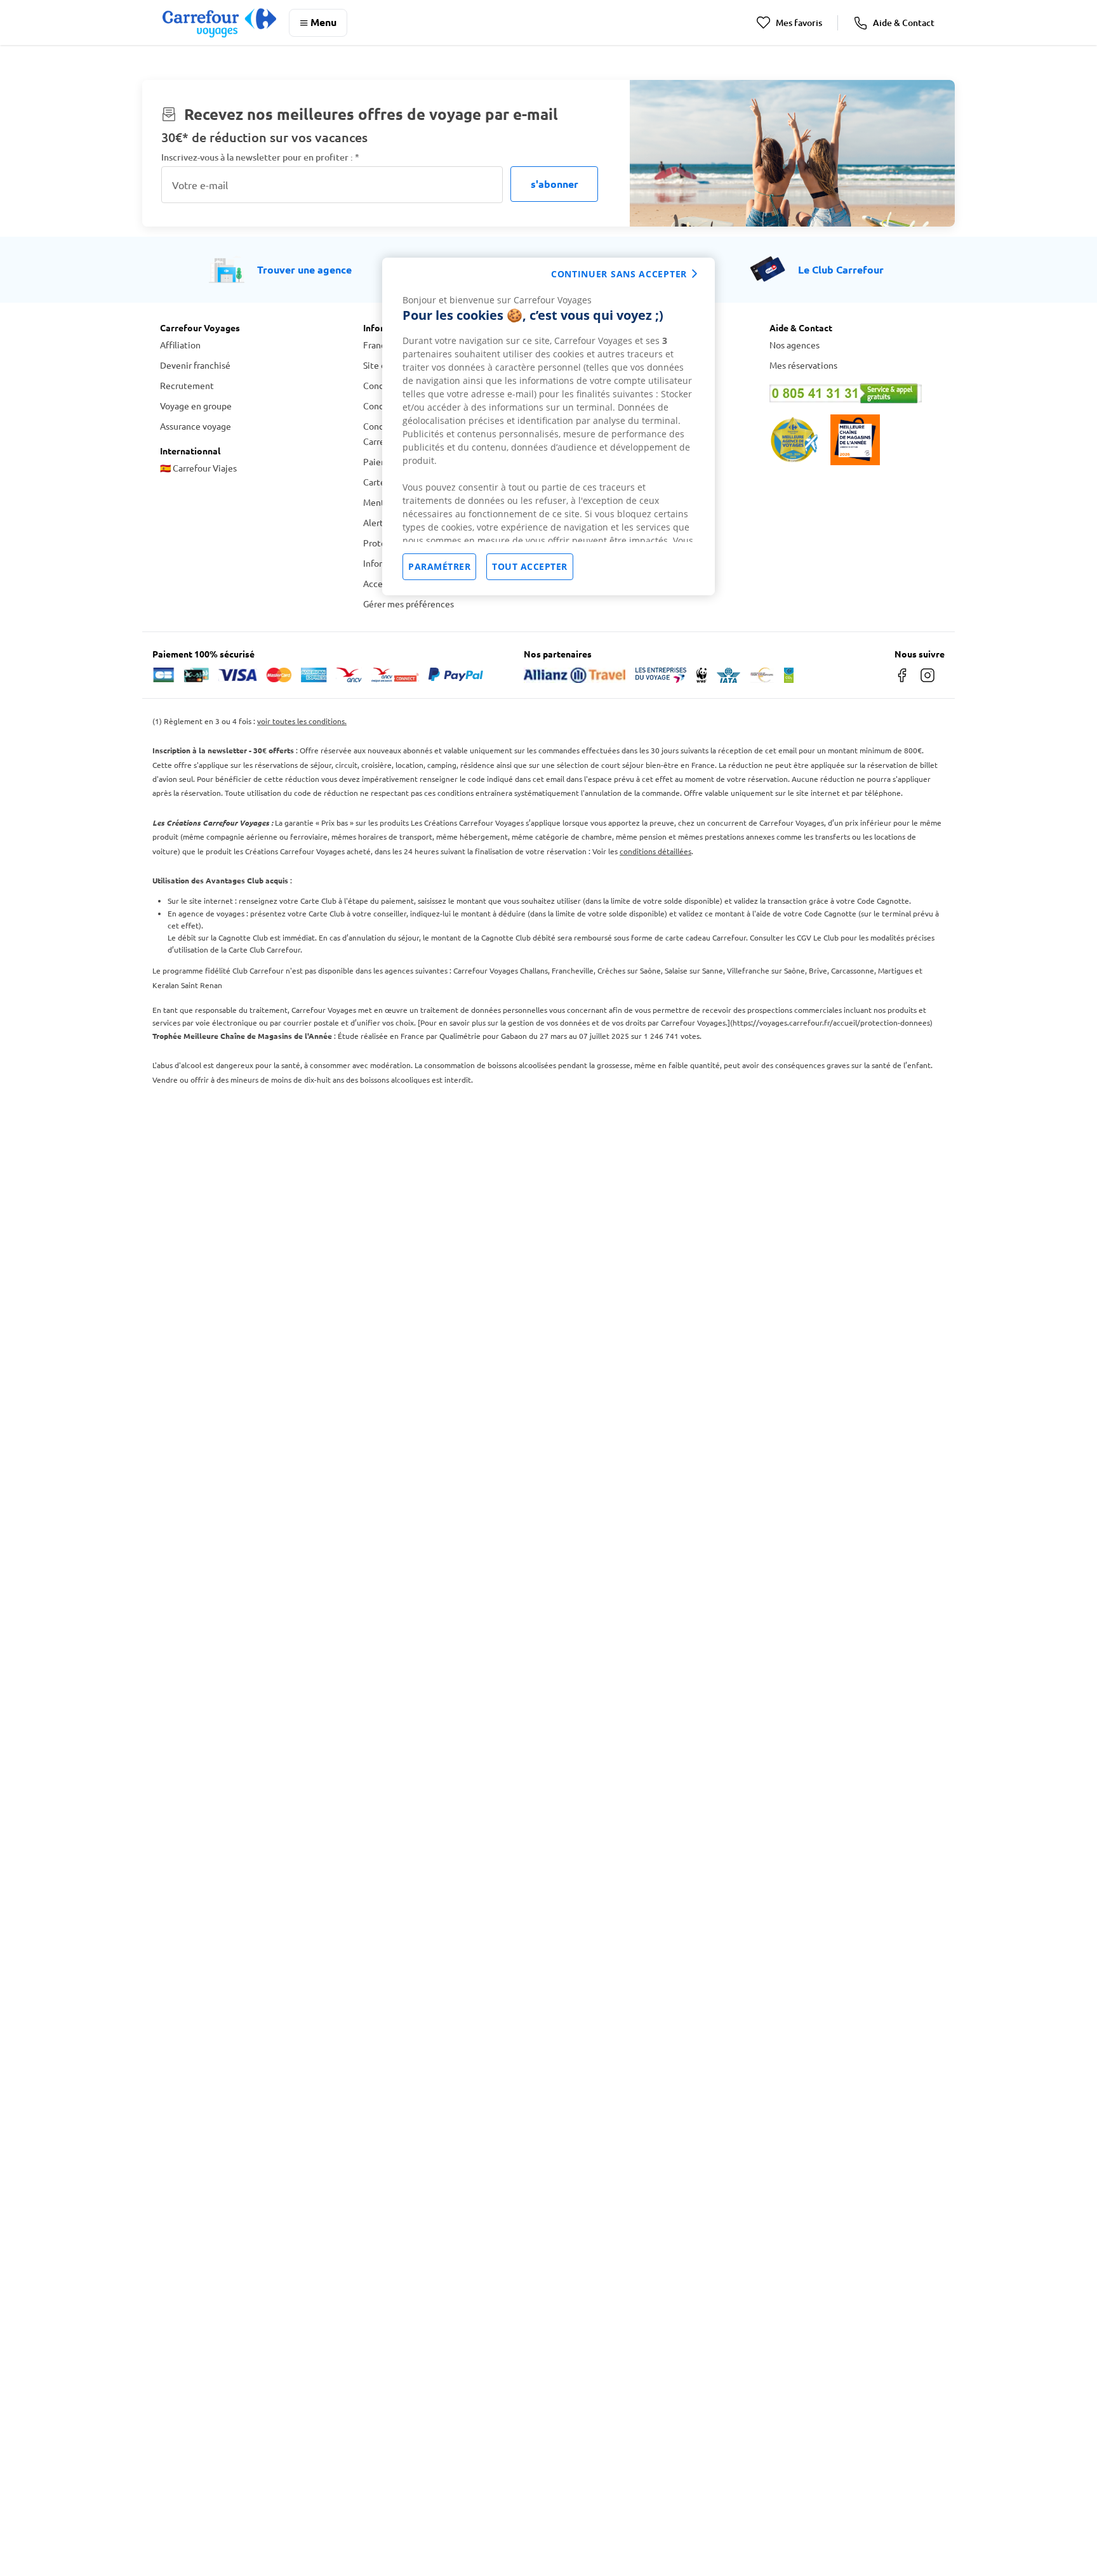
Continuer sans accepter (619, 274)
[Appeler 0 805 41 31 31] (853, 393)
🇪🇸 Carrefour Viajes (198, 468)
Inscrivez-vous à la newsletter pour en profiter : (260, 157)
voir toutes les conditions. (302, 721)
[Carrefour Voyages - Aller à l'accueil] (219, 23)
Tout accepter (530, 566)
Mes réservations (803, 365)
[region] (548, 426)
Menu (323, 22)
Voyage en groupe (196, 406)
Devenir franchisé (195, 365)
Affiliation (180, 345)
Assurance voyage (196, 426)
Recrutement (187, 385)
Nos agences (794, 345)
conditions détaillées (655, 851)
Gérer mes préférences (409, 604)
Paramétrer (439, 566)
